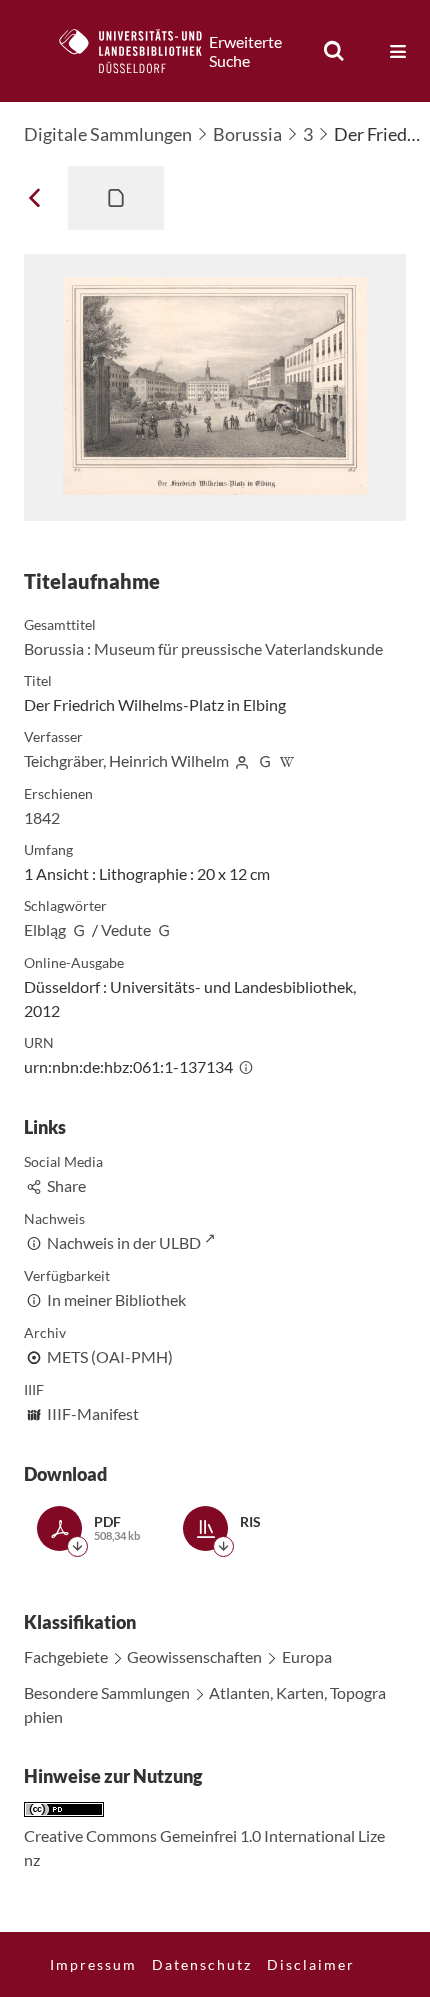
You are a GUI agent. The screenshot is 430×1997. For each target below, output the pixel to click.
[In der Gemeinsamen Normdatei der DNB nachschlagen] (265, 760)
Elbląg (45, 929)
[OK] (334, 51)
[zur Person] (242, 760)
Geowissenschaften (194, 1656)
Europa (307, 1656)
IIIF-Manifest (93, 1413)
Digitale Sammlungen (108, 134)
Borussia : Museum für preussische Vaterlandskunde (203, 648)
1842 (42, 817)
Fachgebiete (66, 1656)
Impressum (93, 1964)
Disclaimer (311, 1964)
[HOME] (141, 51)
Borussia (247, 134)
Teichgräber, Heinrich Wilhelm (126, 760)
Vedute (126, 929)
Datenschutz (202, 1964)
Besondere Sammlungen (107, 1692)
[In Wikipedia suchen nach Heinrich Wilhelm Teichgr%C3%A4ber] (288, 760)
